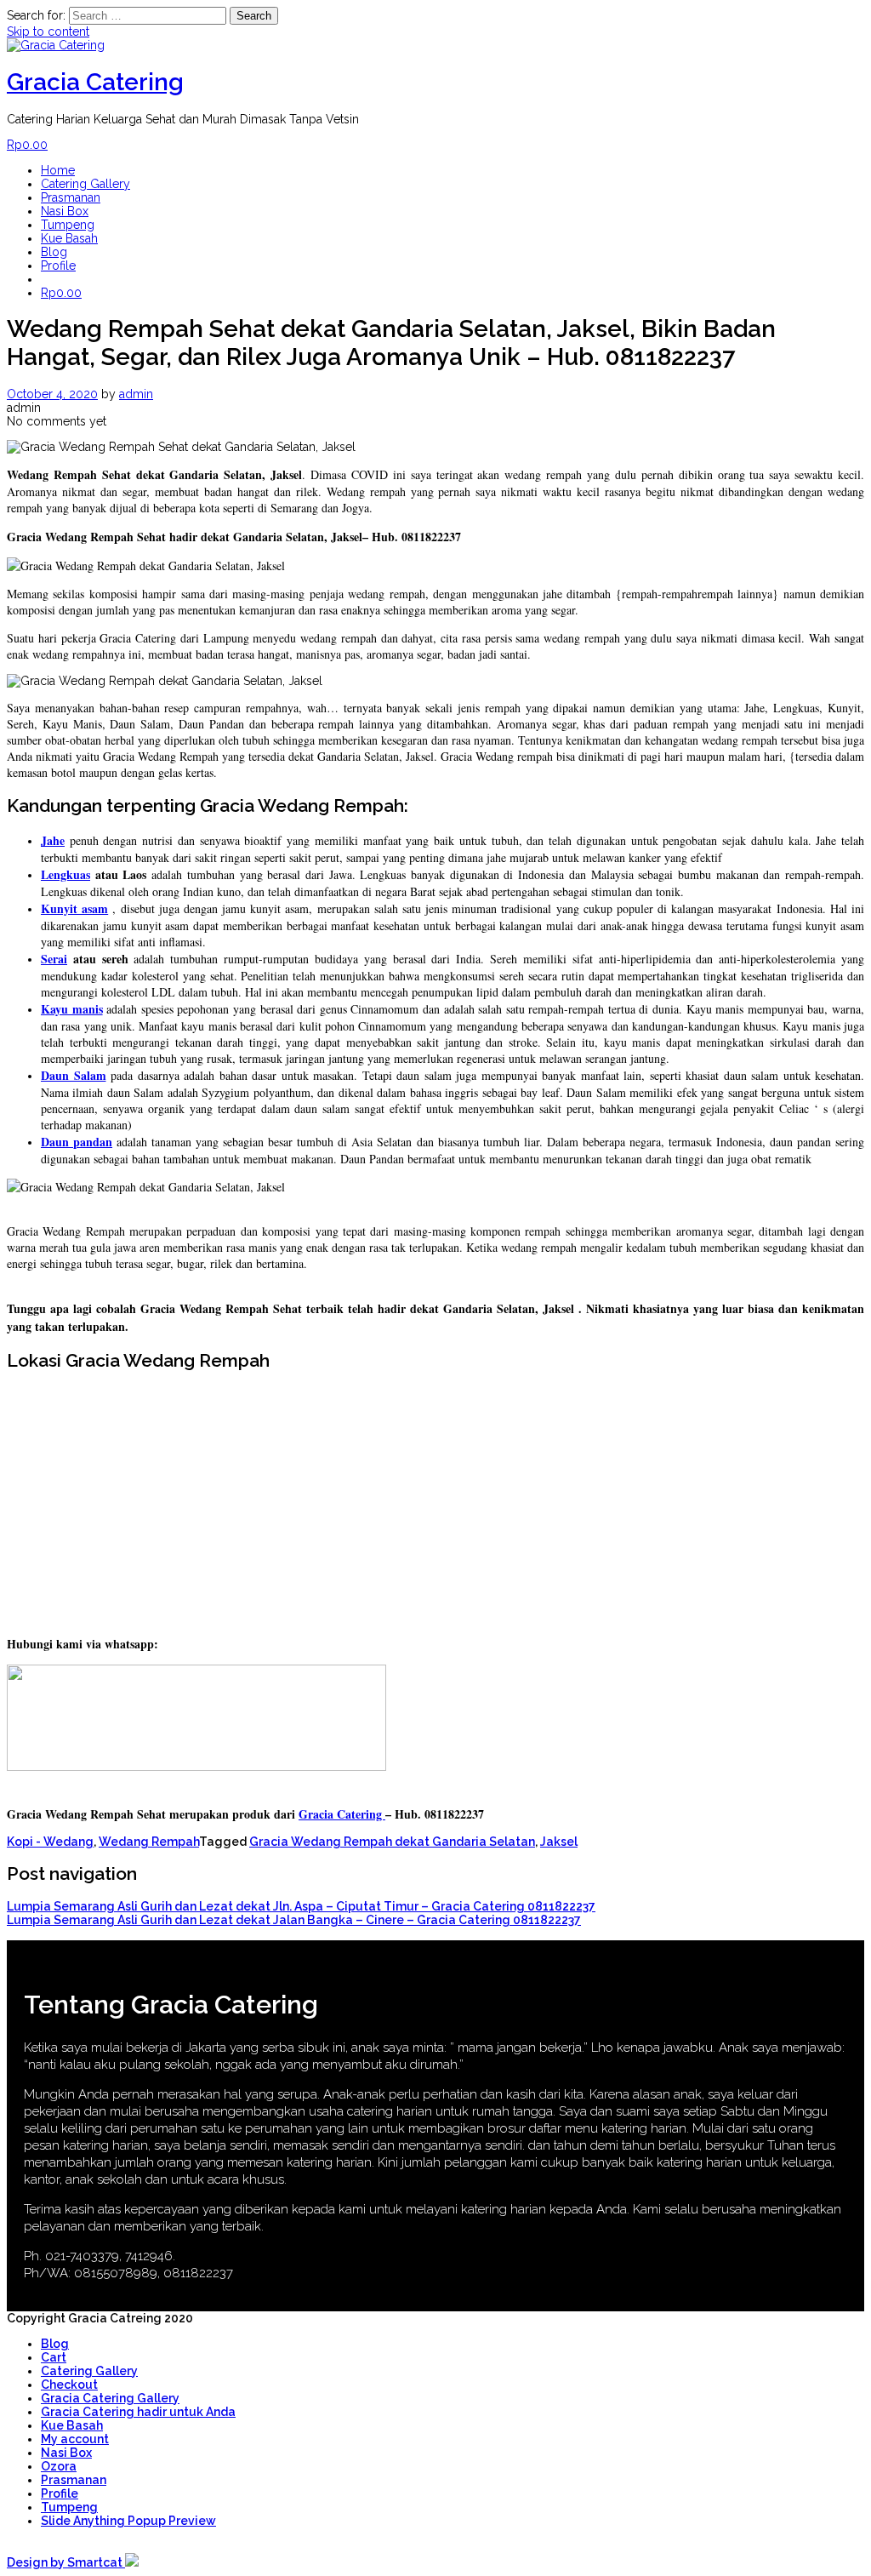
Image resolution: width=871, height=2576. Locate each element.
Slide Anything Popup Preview (128, 2521)
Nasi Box (65, 211)
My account (75, 2439)
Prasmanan (71, 197)
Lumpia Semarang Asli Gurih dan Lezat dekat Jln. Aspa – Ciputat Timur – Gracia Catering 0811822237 (301, 1906)
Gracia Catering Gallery (110, 2398)
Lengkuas (65, 874)
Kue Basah (69, 238)
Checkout (69, 2385)
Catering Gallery (85, 184)
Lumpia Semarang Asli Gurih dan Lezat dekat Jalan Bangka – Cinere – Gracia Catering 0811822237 (294, 1920)
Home (58, 170)
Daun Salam (74, 1075)
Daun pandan (77, 1142)
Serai (54, 959)
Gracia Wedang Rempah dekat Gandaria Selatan (392, 1842)
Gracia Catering (95, 82)
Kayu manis (72, 1009)
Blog (54, 252)
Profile (58, 266)
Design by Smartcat (66, 2562)
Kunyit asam (74, 908)
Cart (54, 2357)
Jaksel (559, 1842)
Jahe (53, 840)
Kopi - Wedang (50, 1842)
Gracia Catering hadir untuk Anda (138, 2412)
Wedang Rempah (149, 1842)
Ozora (59, 2466)
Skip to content (48, 31)
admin (136, 394)
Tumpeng (68, 225)
